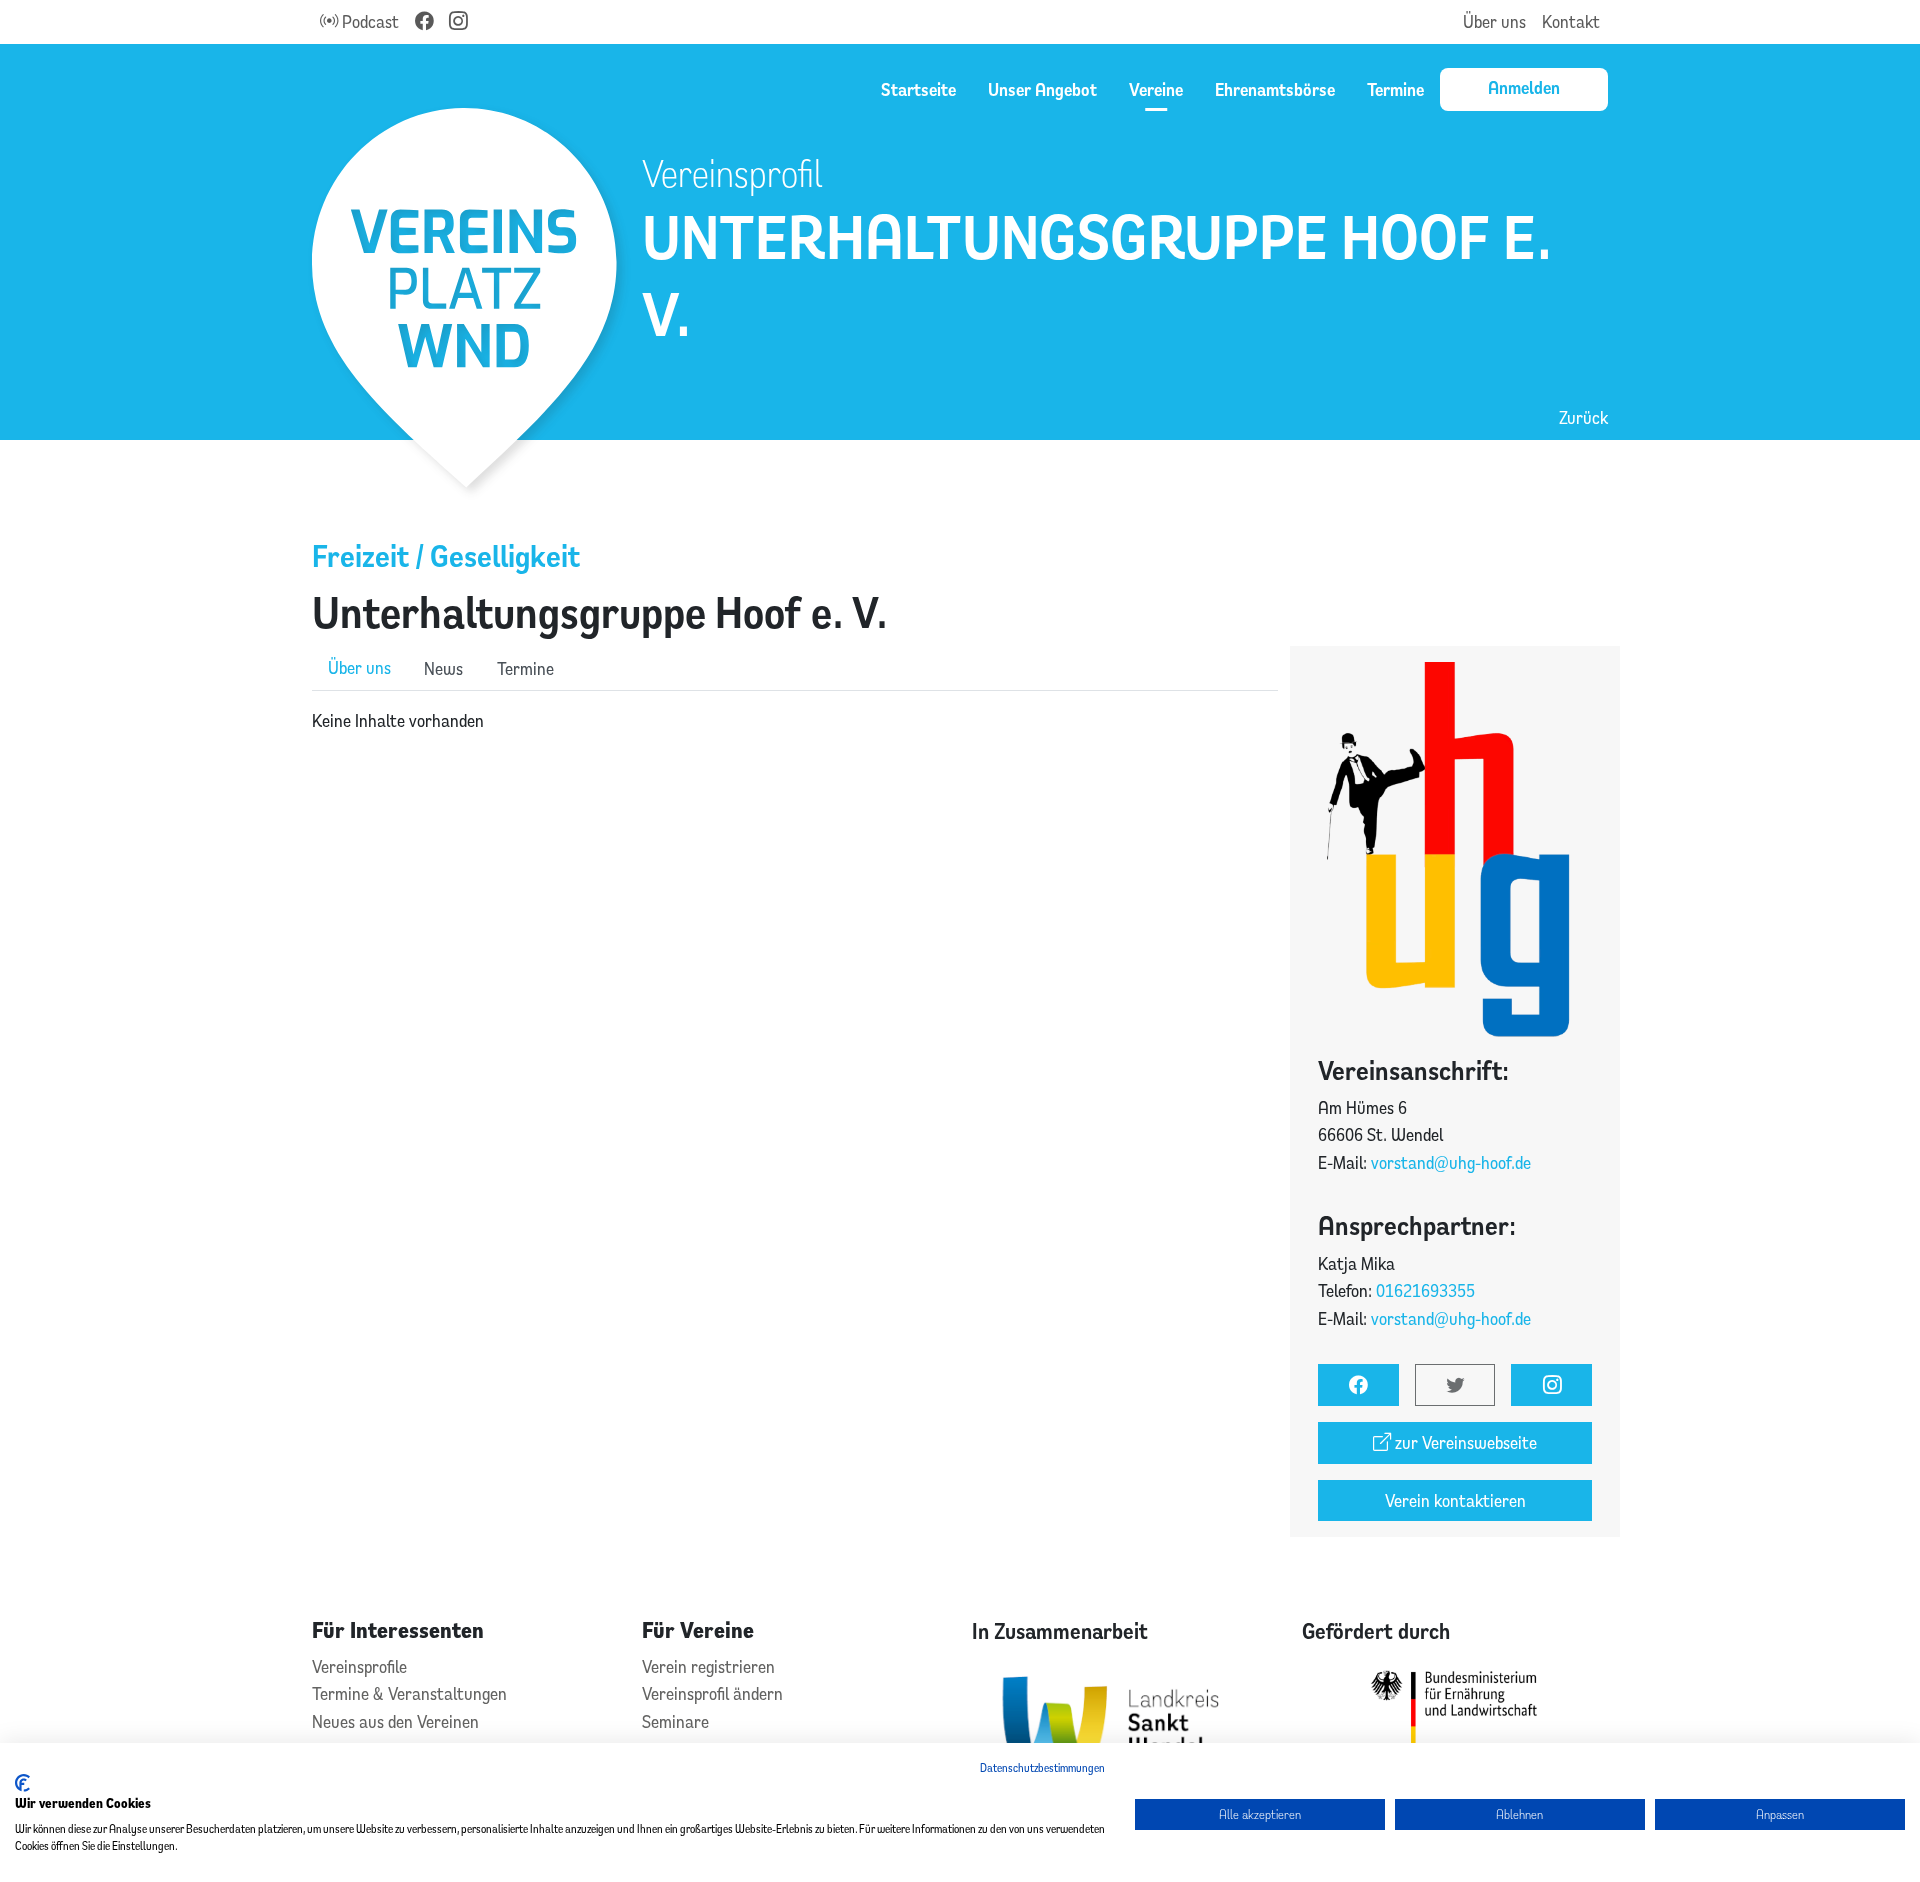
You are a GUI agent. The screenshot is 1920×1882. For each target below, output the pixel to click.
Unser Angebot (1042, 89)
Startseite (918, 89)
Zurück (1583, 417)
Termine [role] (525, 668)
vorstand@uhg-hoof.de (1451, 1162)
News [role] (443, 668)
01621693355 (1425, 1290)
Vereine (1156, 89)
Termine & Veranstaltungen (409, 1693)
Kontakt (1571, 21)
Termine (1395, 89)
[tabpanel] (795, 721)
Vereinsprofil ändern (712, 1693)
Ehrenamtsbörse (1275, 89)
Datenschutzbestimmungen (1042, 1767)
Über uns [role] (359, 667)
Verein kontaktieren (1455, 1500)
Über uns (1494, 21)
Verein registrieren (708, 1666)
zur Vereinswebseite (1464, 1442)
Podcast (368, 21)
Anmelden (1524, 87)
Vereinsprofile (359, 1666)
